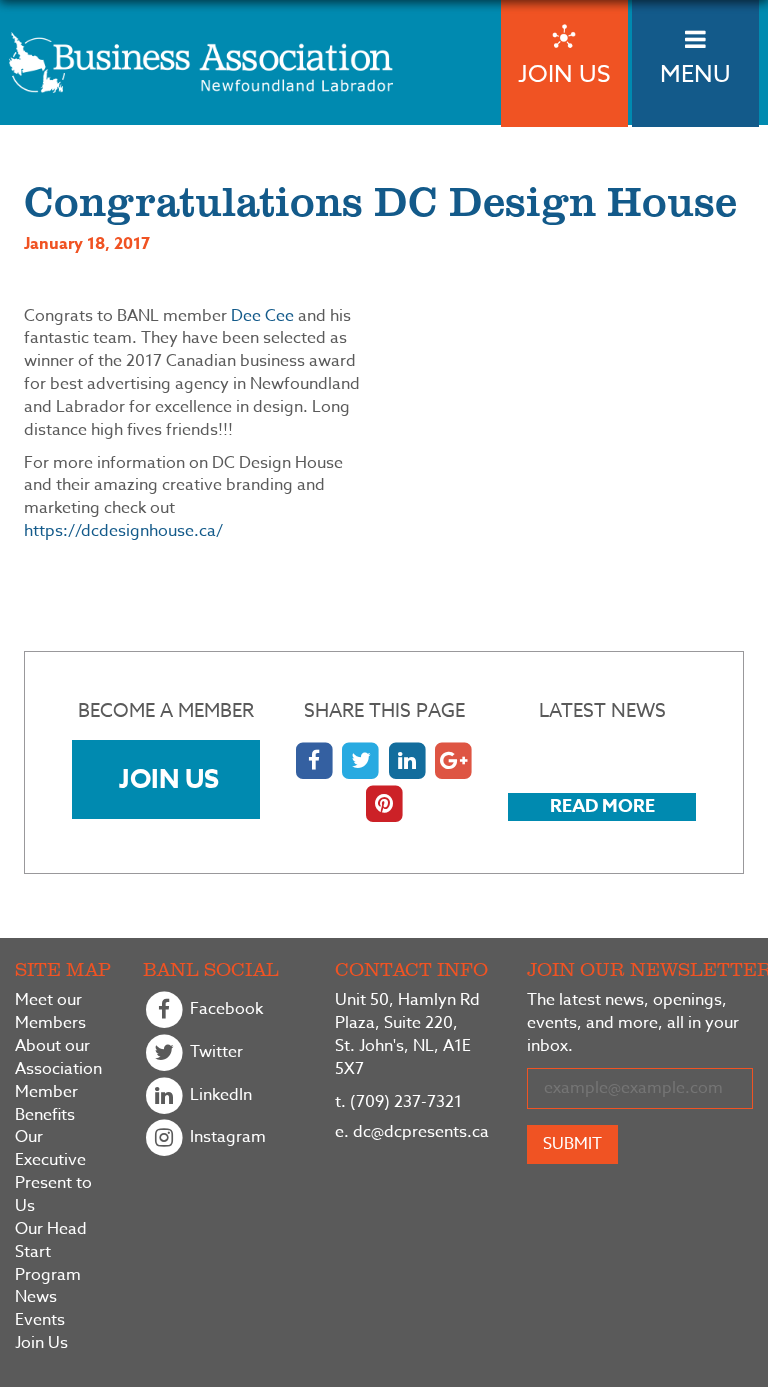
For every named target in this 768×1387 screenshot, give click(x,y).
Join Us (169, 778)
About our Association (58, 1058)
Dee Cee (262, 316)
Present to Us (53, 1195)
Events (40, 1320)
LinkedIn (219, 1095)
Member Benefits (46, 1104)
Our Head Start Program (51, 1252)
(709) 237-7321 (398, 1102)
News (36, 1297)
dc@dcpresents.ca (412, 1132)
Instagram (226, 1138)
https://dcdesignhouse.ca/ (123, 531)
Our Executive (50, 1149)
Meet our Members (50, 1012)
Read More (602, 806)
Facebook (224, 1010)
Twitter (214, 1052)
